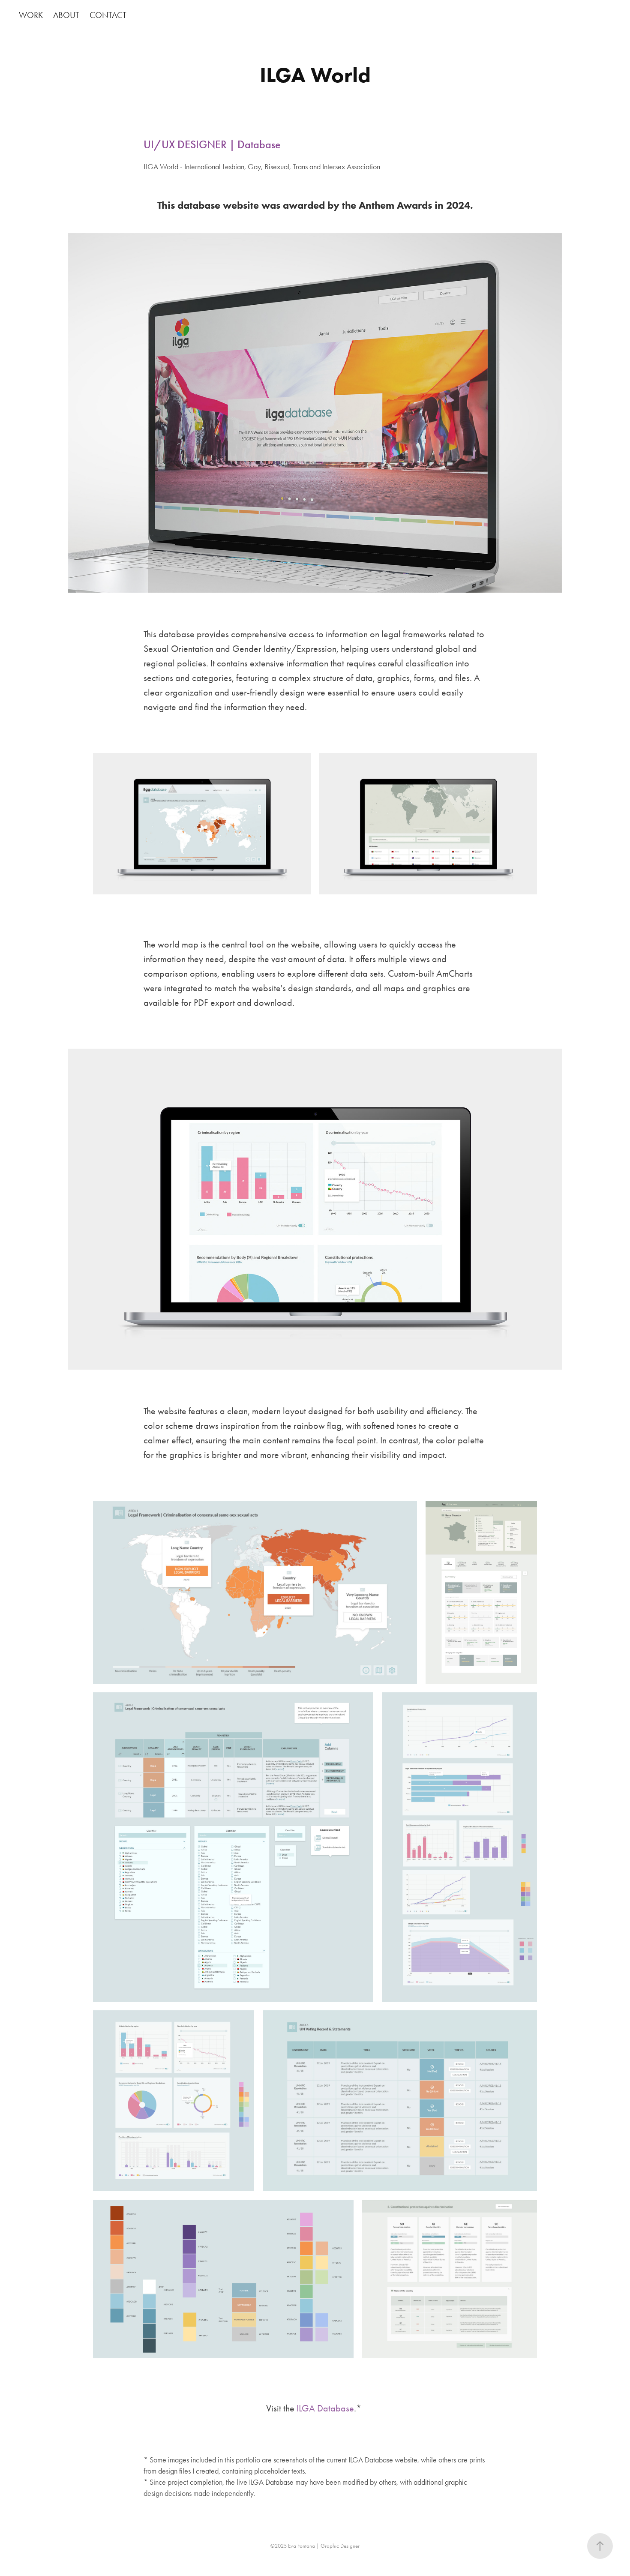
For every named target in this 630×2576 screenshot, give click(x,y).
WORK (31, 15)
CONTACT (108, 15)
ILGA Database (325, 2408)
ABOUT (66, 15)
